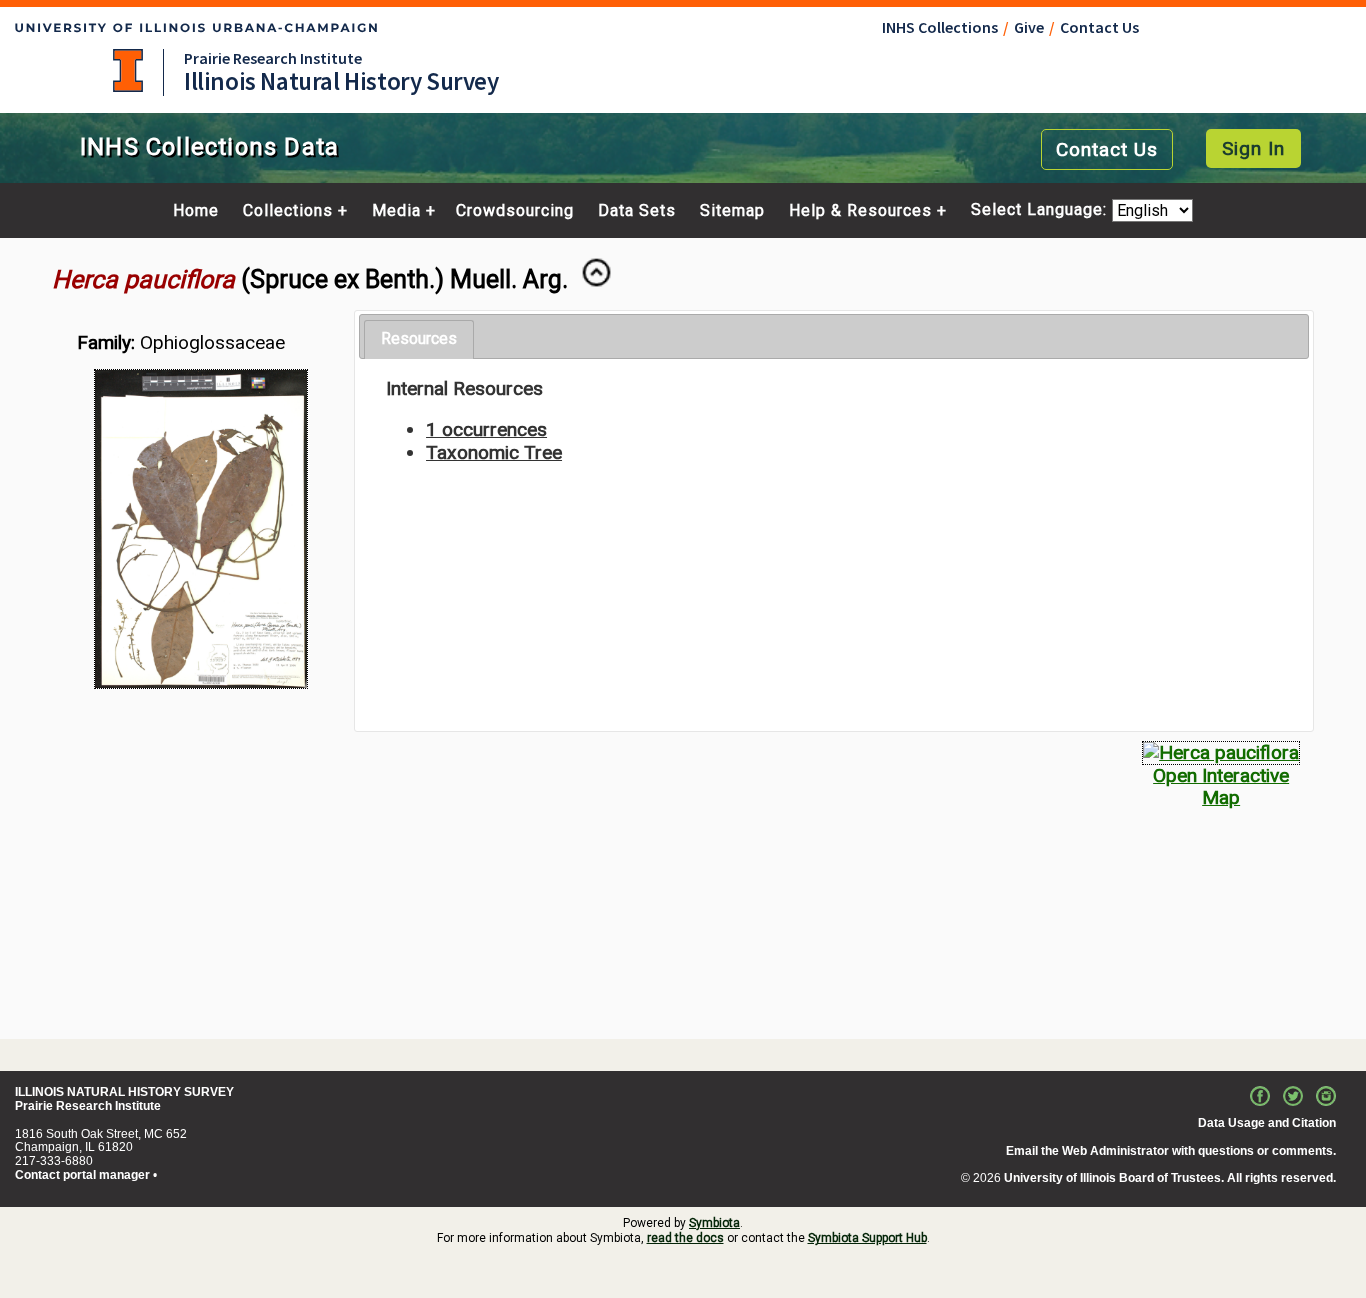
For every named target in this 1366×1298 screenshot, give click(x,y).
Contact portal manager (82, 1175)
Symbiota (714, 1223)
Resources (419, 338)
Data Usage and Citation (1267, 1123)
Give (1029, 27)
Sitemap (732, 211)
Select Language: (1041, 210)
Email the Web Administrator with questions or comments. (1171, 1151)
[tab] (419, 339)
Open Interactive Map (1221, 786)
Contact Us (1099, 27)
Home (196, 211)
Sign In (1253, 148)
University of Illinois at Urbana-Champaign (128, 70)
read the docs (685, 1238)
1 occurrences (486, 429)
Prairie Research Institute (273, 58)
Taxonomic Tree (494, 452)
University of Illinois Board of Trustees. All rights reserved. (1170, 1178)
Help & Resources (860, 211)
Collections (288, 211)
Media (396, 211)
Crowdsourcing (515, 211)
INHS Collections (940, 27)
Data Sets (637, 211)
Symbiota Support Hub (867, 1238)
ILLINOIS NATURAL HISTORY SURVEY (124, 1092)
